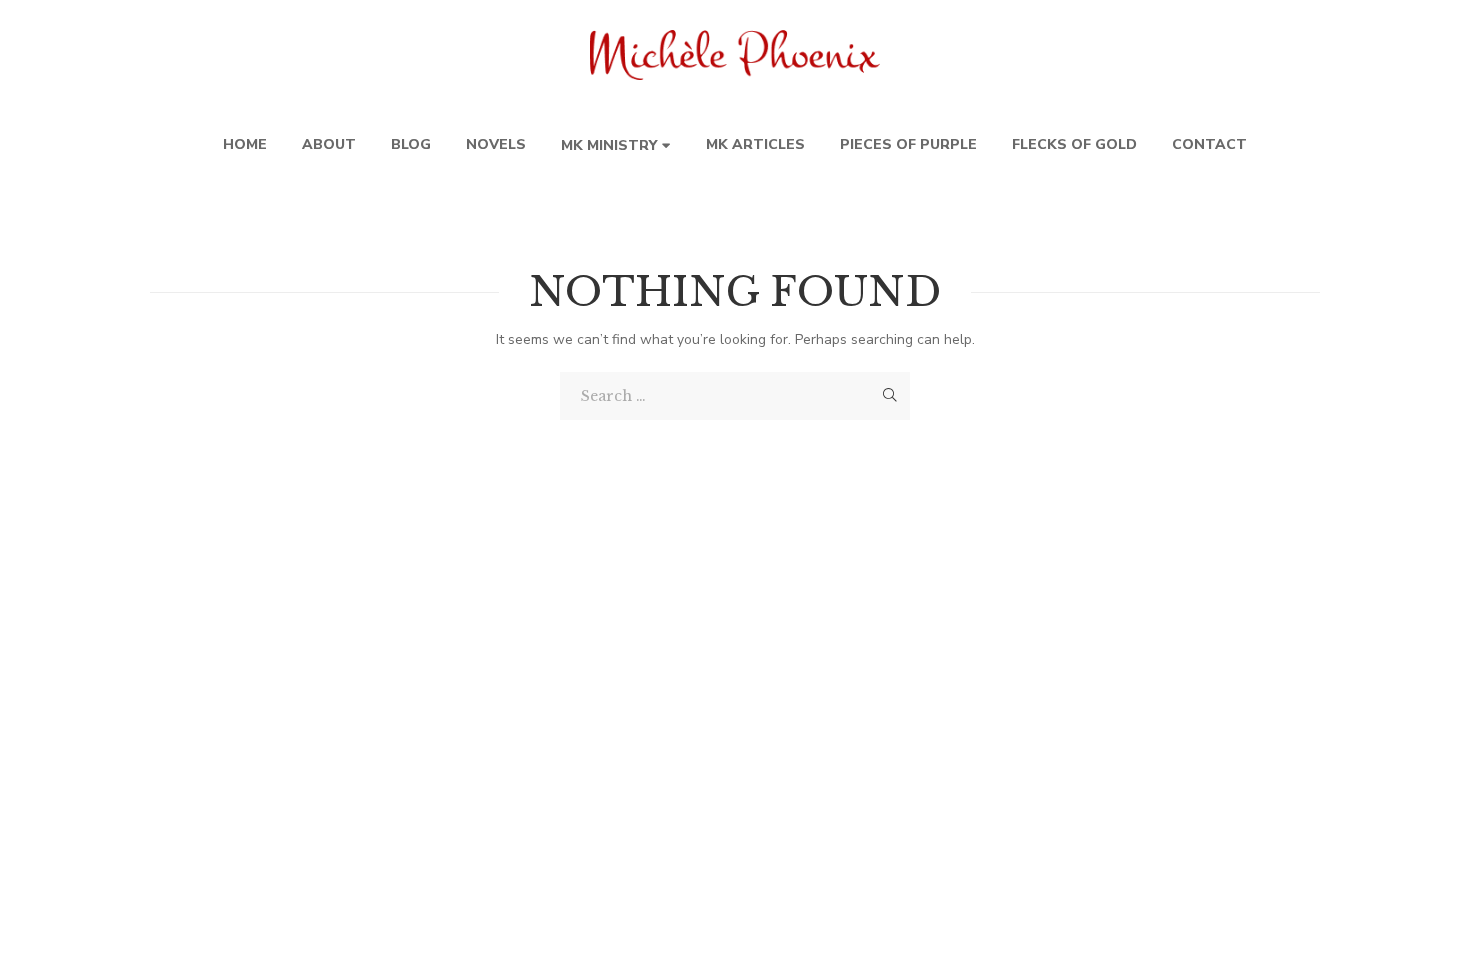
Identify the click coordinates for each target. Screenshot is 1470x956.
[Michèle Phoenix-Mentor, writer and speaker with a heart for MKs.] (734, 55)
